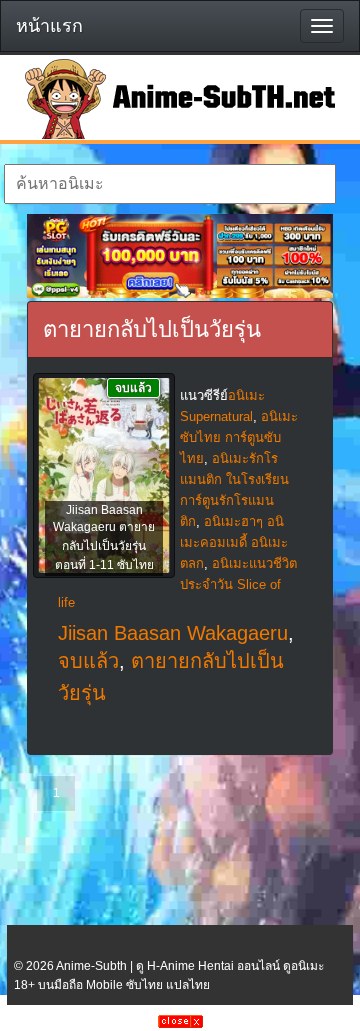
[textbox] (169, 184)
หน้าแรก (49, 26)
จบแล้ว (88, 661)
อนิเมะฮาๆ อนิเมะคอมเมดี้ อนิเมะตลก (234, 542)
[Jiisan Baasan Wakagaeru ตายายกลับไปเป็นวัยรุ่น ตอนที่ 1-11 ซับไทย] (104, 477)
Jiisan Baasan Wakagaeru (173, 633)
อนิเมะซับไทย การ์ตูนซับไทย (239, 437)
